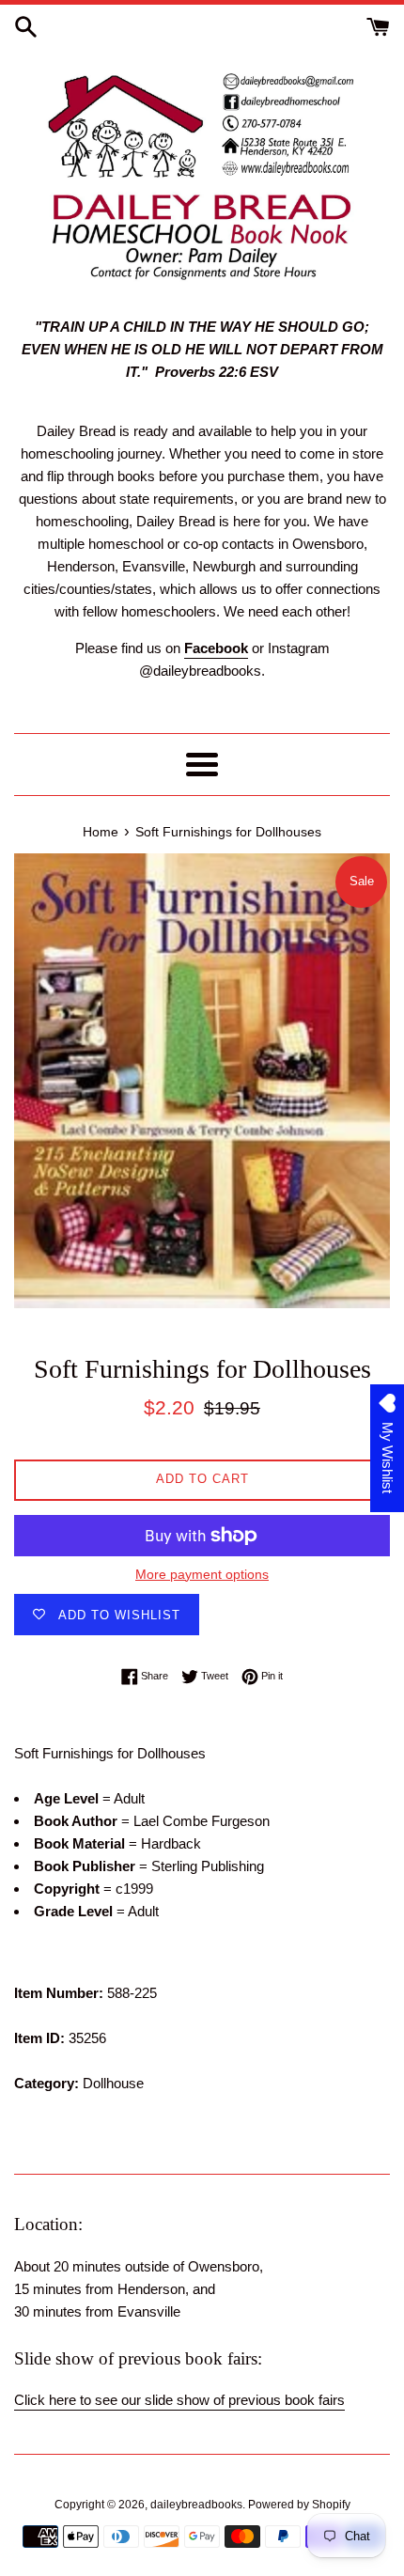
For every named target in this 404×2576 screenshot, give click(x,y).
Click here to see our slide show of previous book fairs (179, 2400)
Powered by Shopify (299, 2505)
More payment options (202, 1574)
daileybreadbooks (196, 2505)
